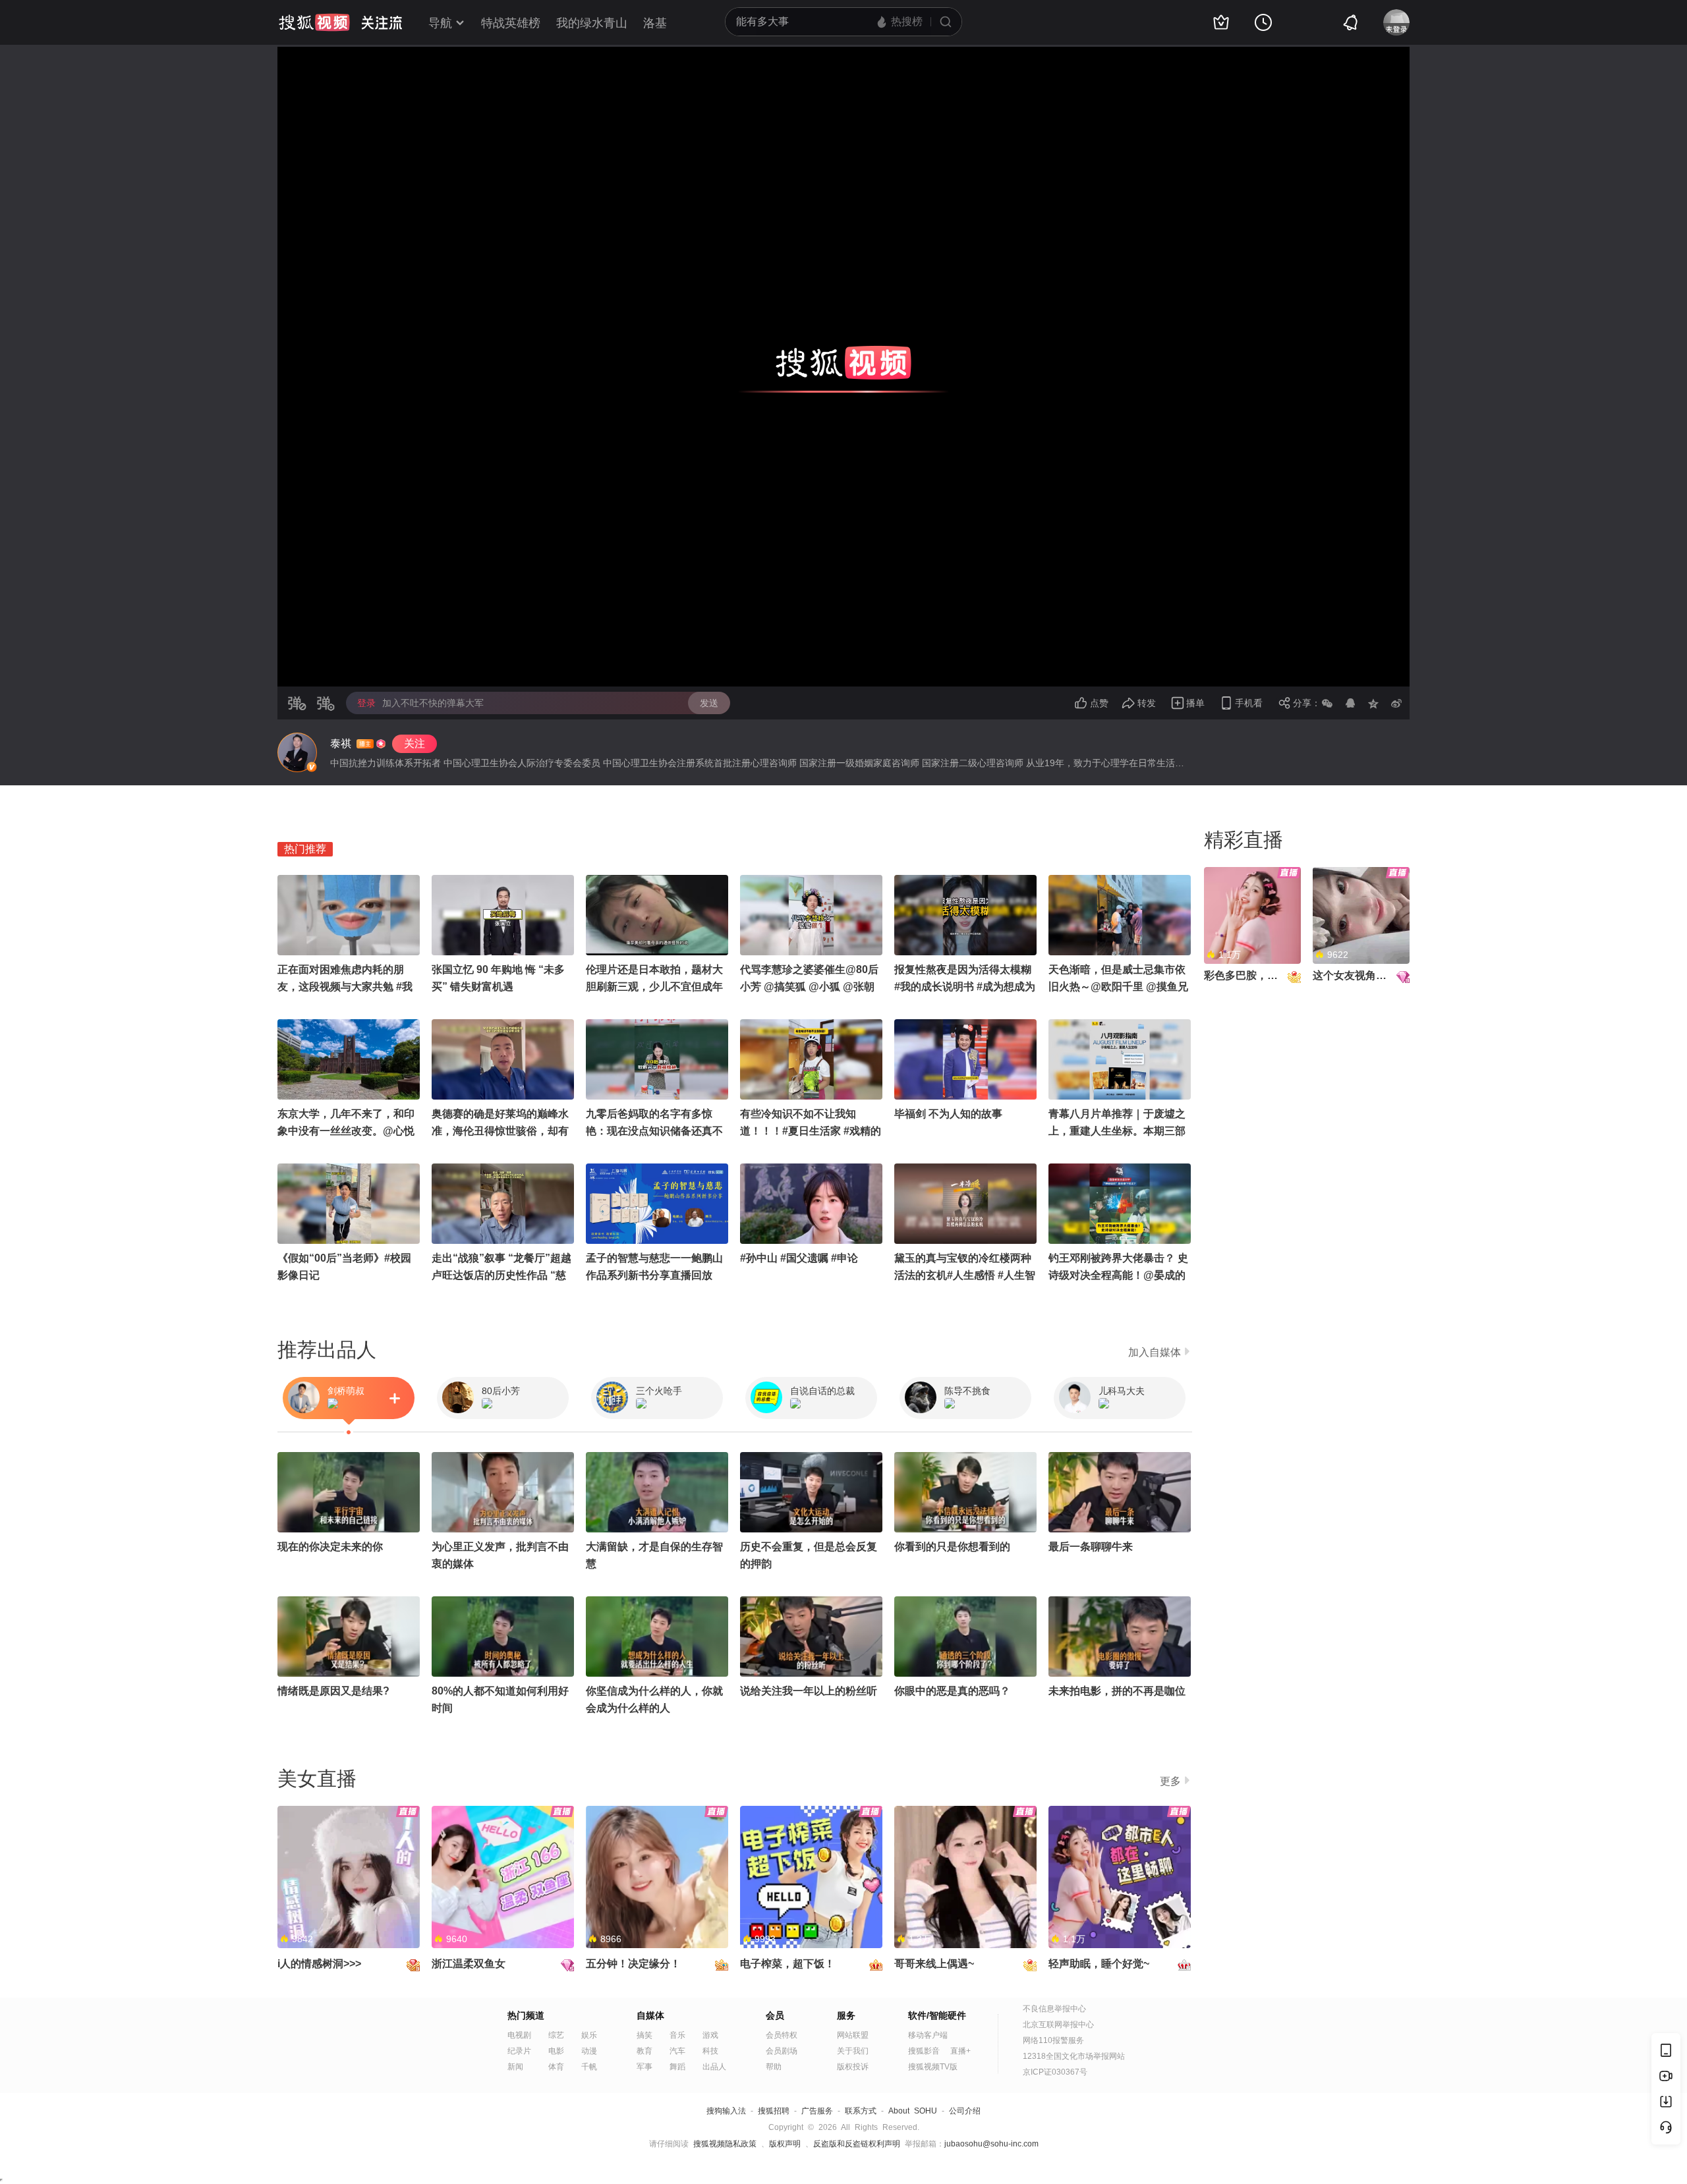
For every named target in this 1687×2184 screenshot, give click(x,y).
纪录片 (519, 2051)
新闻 (515, 2067)
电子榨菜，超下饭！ (787, 1964)
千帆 (589, 2067)
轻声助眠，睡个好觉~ (1099, 1964)
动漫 (589, 2051)
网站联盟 (853, 2035)
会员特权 (782, 2035)
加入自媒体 (1155, 1352)
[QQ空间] (1373, 703)
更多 (1170, 1781)
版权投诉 (853, 2067)
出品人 (714, 2067)
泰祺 (341, 743)
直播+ (960, 2051)
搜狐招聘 (774, 2111)
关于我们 (853, 2051)
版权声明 (785, 2144)
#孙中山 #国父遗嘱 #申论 (799, 1258)
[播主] (297, 752)
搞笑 (644, 2035)
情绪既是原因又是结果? (333, 1691)
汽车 (677, 2051)
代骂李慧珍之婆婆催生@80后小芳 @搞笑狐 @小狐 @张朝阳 (809, 987)
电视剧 (519, 2035)
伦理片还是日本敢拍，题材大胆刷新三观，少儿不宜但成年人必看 (654, 987)
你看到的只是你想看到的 (952, 1547)
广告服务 (817, 2111)
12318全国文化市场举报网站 (1074, 2056)
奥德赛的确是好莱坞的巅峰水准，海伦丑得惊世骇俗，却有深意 (500, 1131)
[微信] (1327, 703)
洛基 (655, 23)
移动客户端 (928, 2035)
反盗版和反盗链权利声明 (857, 2144)
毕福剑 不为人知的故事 (948, 1114)
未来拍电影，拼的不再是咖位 (1117, 1691)
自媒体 (650, 2015)
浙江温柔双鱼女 (469, 1964)
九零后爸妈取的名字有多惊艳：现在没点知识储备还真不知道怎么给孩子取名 (654, 1131)
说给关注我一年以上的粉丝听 (809, 1691)
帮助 (774, 2067)
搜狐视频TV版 (933, 2067)
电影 (556, 2051)
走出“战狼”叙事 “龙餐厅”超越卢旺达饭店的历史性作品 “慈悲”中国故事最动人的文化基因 (503, 1275)
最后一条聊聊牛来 (1091, 1547)
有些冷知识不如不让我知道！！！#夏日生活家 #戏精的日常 (811, 1131)
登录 (366, 703)
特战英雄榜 (511, 23)
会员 (775, 2015)
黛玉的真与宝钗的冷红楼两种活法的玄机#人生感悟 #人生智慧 (965, 1275)
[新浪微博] (1396, 703)
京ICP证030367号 (1055, 2072)
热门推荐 (305, 849)
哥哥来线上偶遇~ (934, 1964)
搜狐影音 (924, 2051)
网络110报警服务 (1053, 2040)
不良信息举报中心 (1054, 2009)
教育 (644, 2051)
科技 (710, 2051)
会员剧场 (782, 2051)
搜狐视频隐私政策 (725, 2144)
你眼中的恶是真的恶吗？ (952, 1691)
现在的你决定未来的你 (330, 1547)
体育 (556, 2067)
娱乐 (589, 2035)
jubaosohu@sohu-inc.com (991, 2144)
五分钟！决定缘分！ (633, 1964)
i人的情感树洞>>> (319, 1964)
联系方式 (861, 2111)
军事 (644, 2067)
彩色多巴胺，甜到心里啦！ (1267, 975)
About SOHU (913, 2111)
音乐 (677, 2035)
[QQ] (1350, 703)
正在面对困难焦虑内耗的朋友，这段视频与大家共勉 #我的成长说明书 (345, 987)
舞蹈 (677, 2067)
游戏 (710, 2035)
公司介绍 (965, 2111)
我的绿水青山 (592, 23)
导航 (440, 23)
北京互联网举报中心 (1058, 2025)
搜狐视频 (314, 22)
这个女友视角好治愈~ (1363, 975)
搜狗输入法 (726, 2111)
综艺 (556, 2035)
